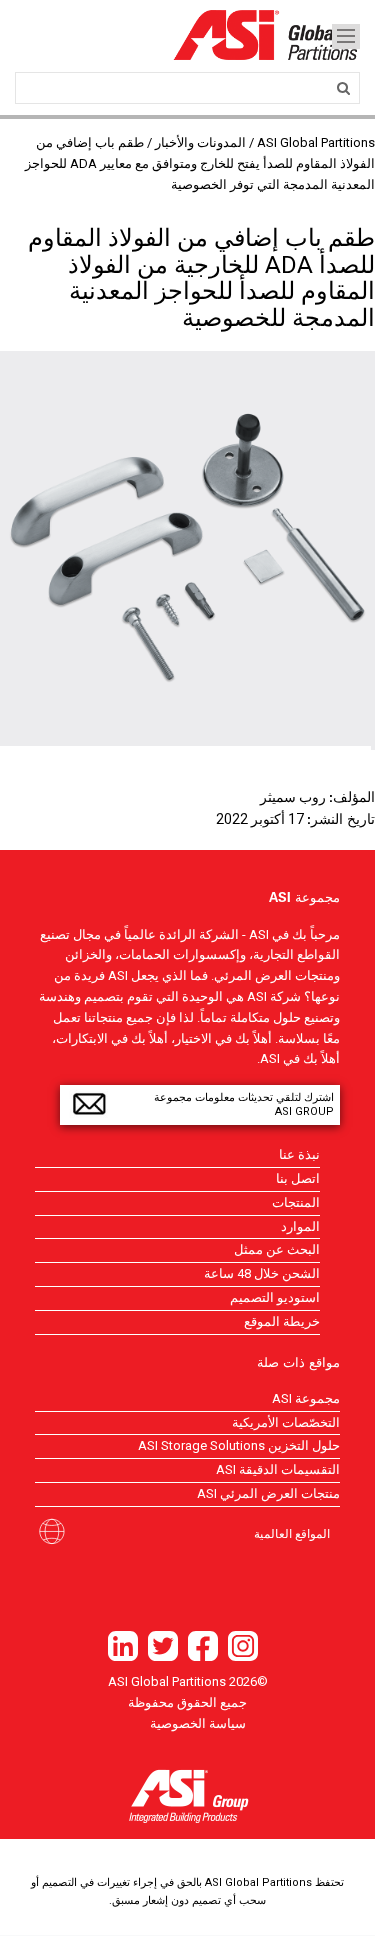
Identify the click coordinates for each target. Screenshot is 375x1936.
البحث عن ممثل (277, 1249)
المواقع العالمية (292, 1533)
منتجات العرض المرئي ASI (268, 1493)
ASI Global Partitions (316, 142)
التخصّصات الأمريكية (286, 1422)
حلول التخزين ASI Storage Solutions (239, 1445)
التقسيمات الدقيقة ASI (278, 1469)
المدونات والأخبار (200, 142)
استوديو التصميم (275, 1297)
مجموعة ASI (306, 1398)
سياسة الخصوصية (198, 1723)
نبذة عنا (299, 1154)
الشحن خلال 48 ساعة (262, 1273)
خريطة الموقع (282, 1321)
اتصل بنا (298, 1178)
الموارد (300, 1226)
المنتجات (296, 1202)
